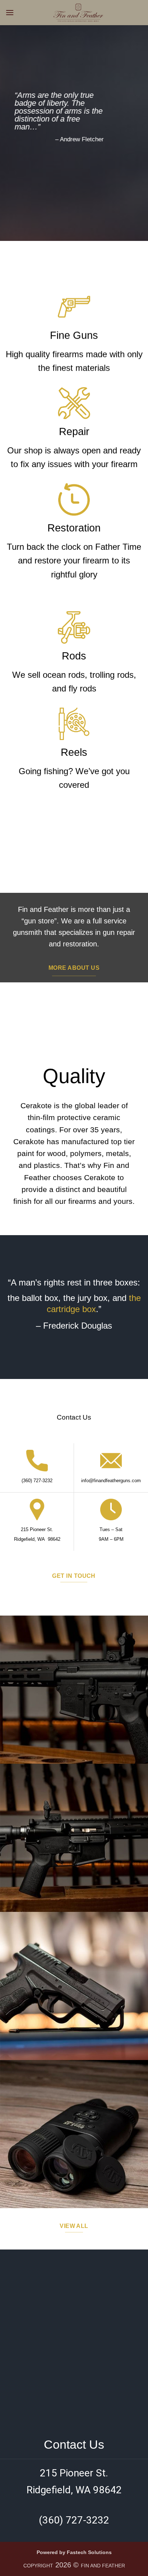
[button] (10, 12)
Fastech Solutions (89, 2552)
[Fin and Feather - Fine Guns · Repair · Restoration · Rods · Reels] (78, 13)
